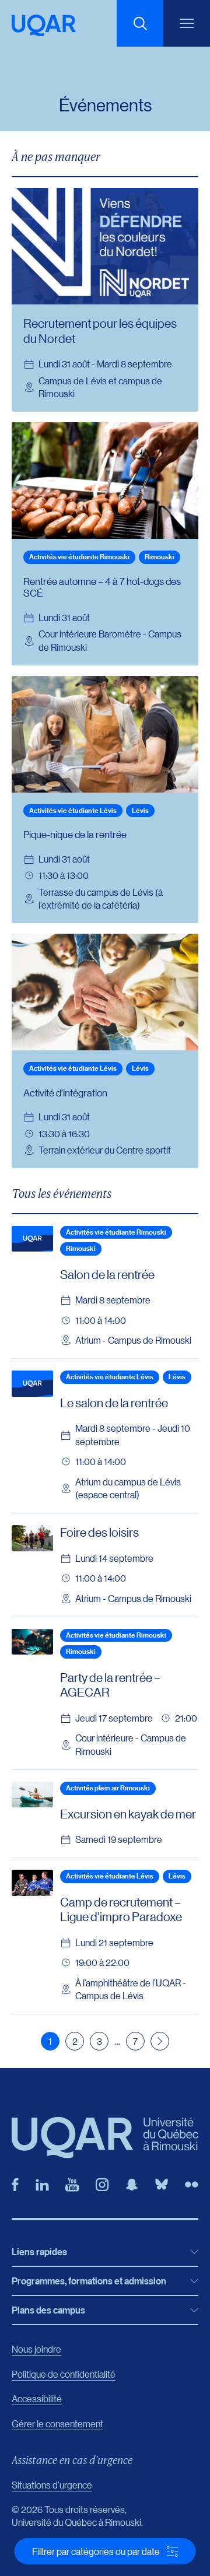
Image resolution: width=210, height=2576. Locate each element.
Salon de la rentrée (107, 1274)
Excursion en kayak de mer (128, 1814)
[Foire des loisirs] (32, 1538)
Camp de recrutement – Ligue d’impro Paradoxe (121, 1909)
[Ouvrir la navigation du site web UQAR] (187, 23)
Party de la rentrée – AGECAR (110, 1685)
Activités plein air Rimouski (108, 1788)
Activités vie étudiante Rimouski (79, 557)
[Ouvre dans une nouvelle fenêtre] (15, 2185)
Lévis (140, 810)
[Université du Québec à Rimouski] (44, 25)
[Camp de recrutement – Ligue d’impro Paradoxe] (32, 1883)
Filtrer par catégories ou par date (96, 2551)
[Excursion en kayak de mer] (32, 1795)
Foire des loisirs (99, 1532)
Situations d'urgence (52, 2485)
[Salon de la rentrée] (32, 1239)
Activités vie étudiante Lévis (73, 810)
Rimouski (160, 557)
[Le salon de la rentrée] (32, 1383)
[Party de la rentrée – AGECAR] (32, 1642)
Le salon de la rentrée (114, 1403)
